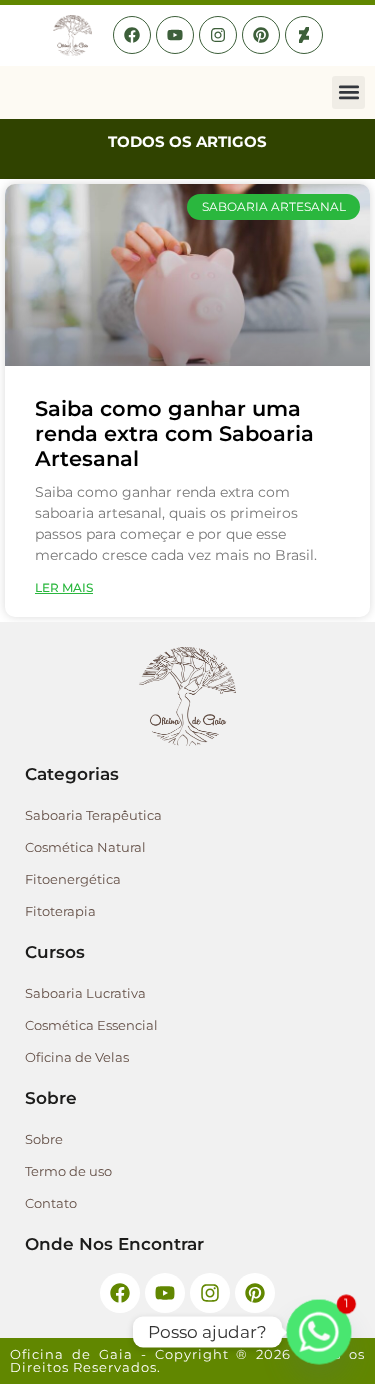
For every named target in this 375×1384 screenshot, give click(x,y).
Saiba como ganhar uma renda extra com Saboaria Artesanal (174, 433)
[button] (348, 92)
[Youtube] (175, 35)
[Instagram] (218, 35)
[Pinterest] (261, 35)
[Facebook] (132, 35)
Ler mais (64, 587)
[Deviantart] (304, 35)
